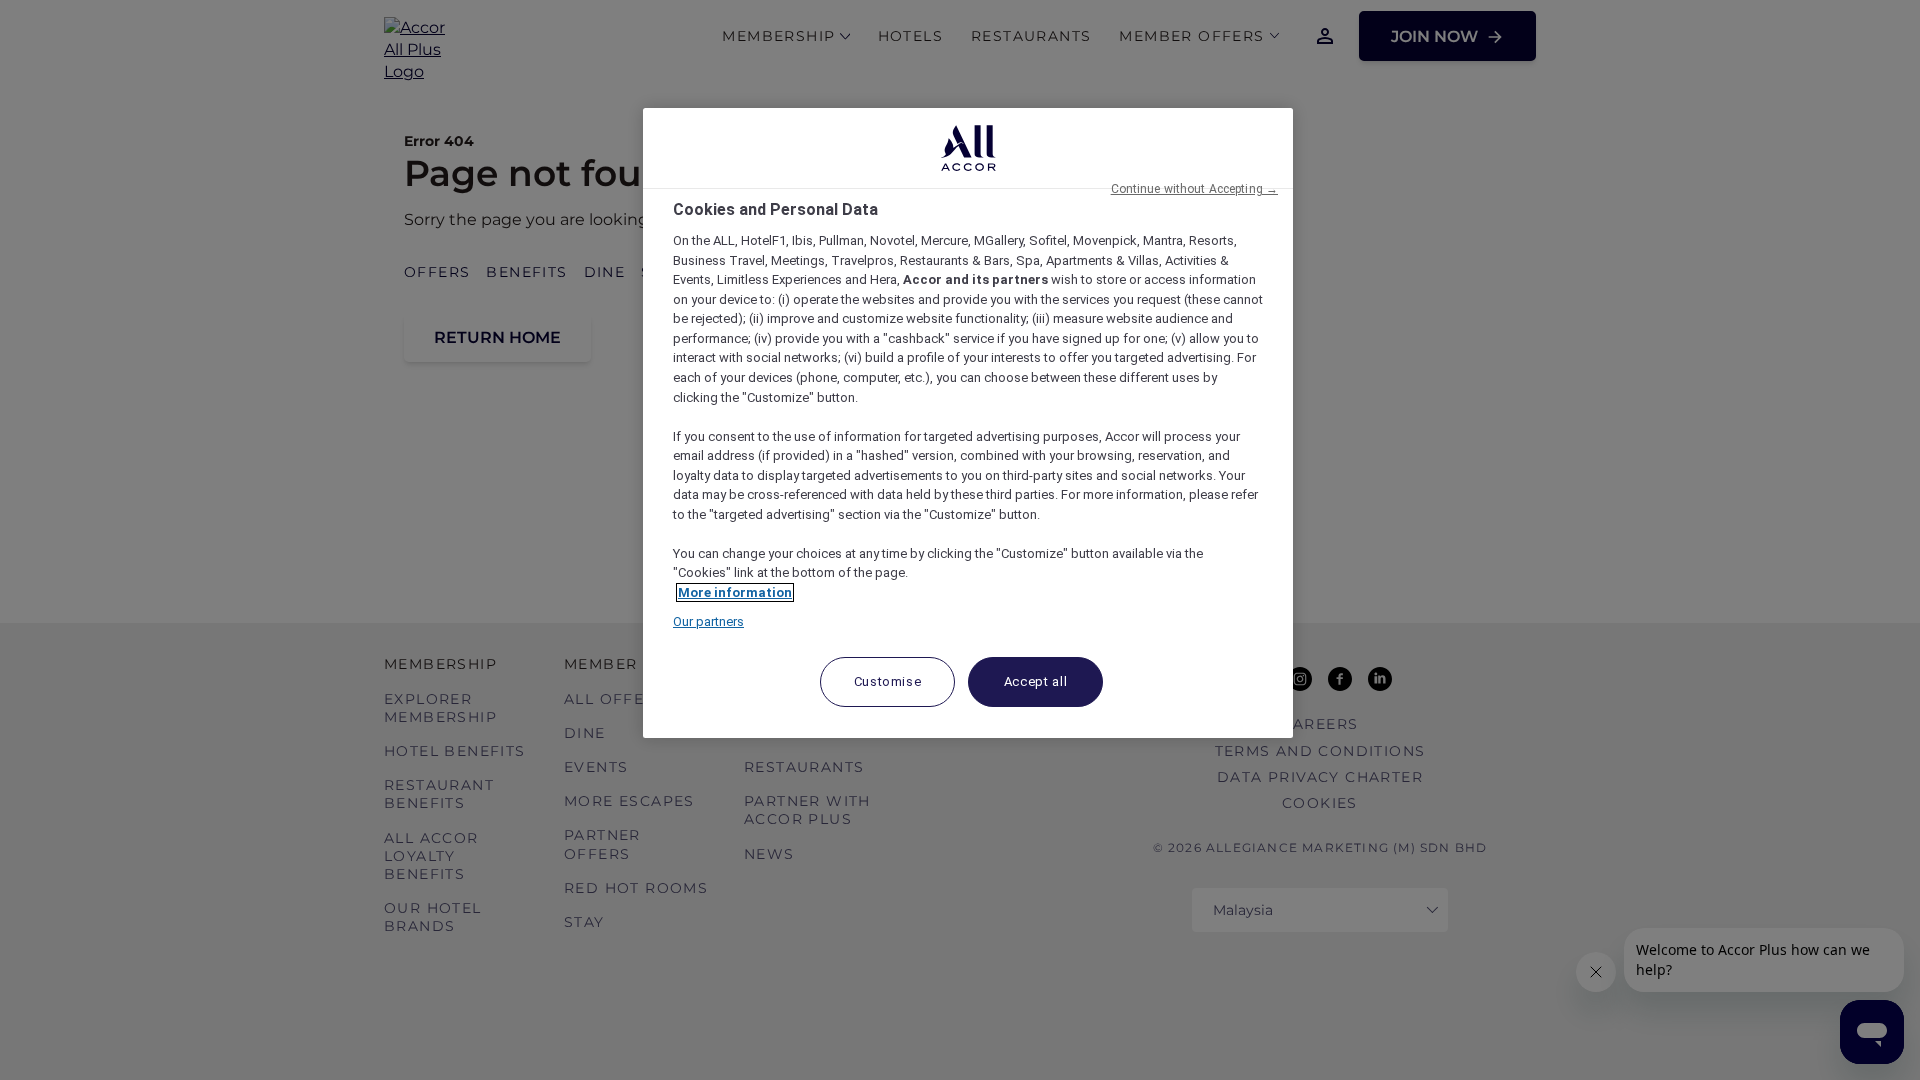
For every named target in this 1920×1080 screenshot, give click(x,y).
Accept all (1036, 681)
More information (735, 592)
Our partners (708, 621)
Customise (888, 681)
